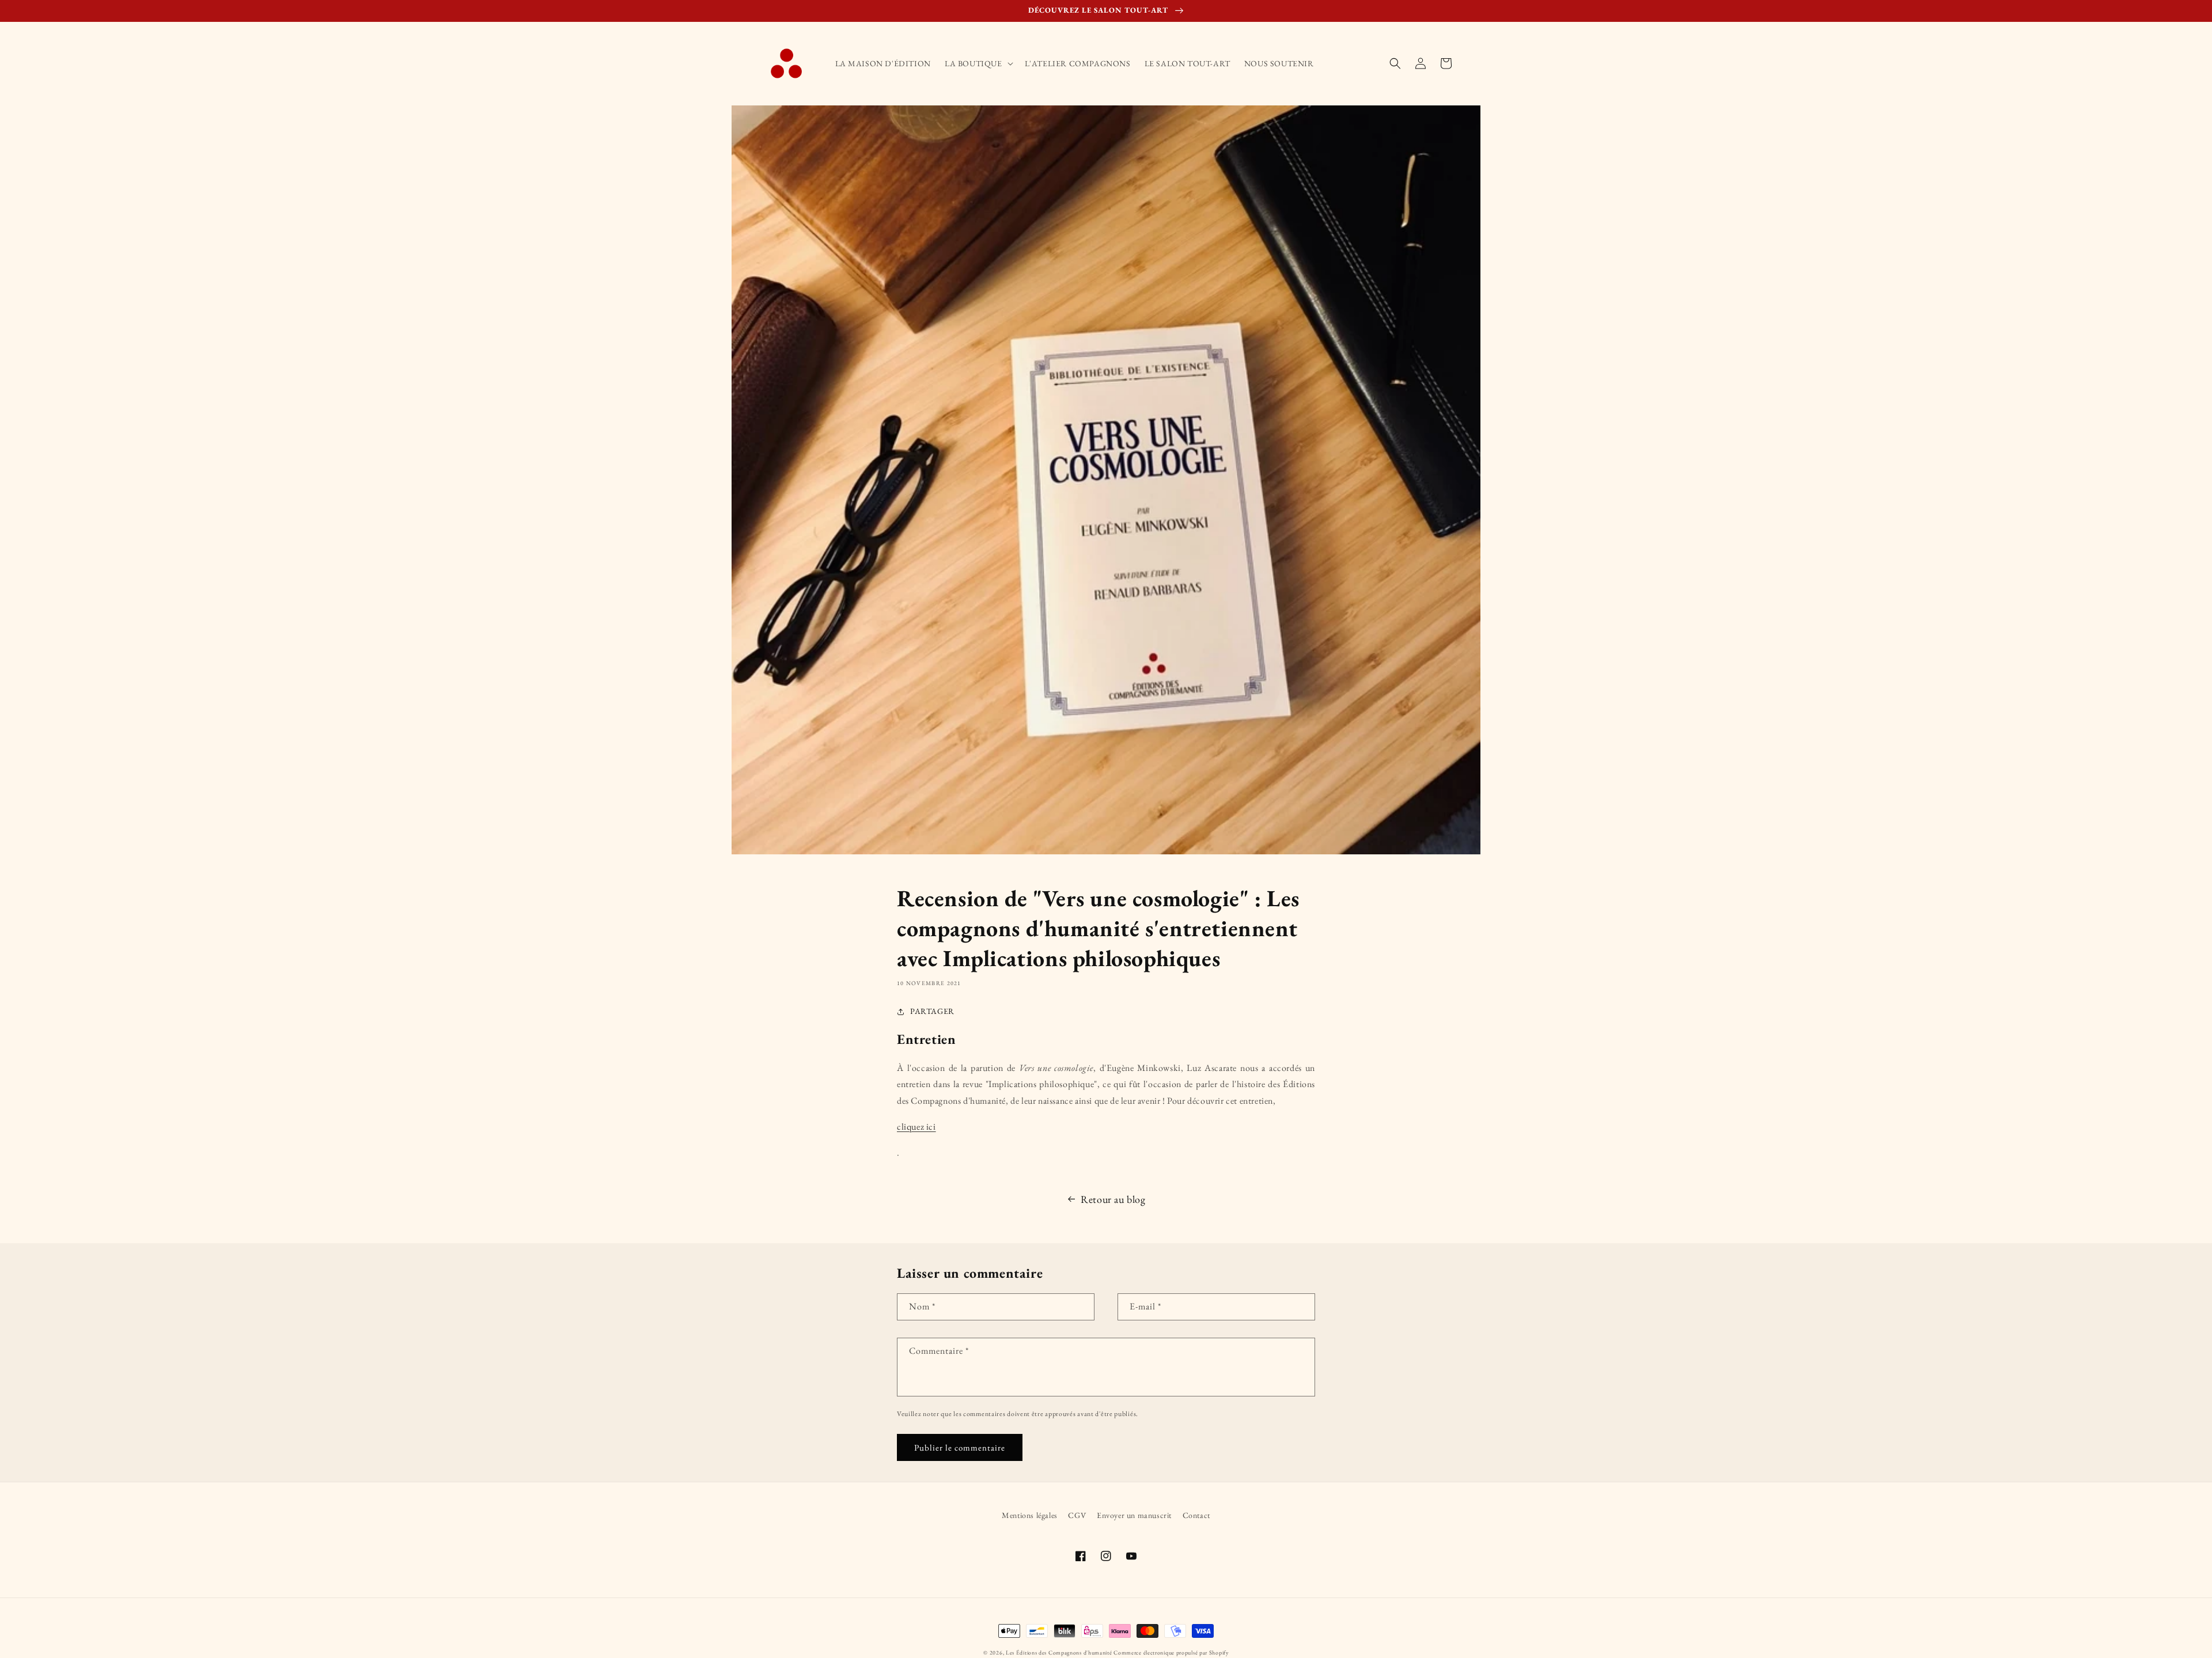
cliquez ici (916, 1127)
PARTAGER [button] (932, 1011)
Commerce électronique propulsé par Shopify (1171, 1653)
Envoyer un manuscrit (1134, 1515)
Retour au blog (1113, 1199)
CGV (1077, 1515)
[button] (978, 63)
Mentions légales (1030, 1515)
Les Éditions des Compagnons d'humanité (1059, 1653)
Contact (1196, 1515)
